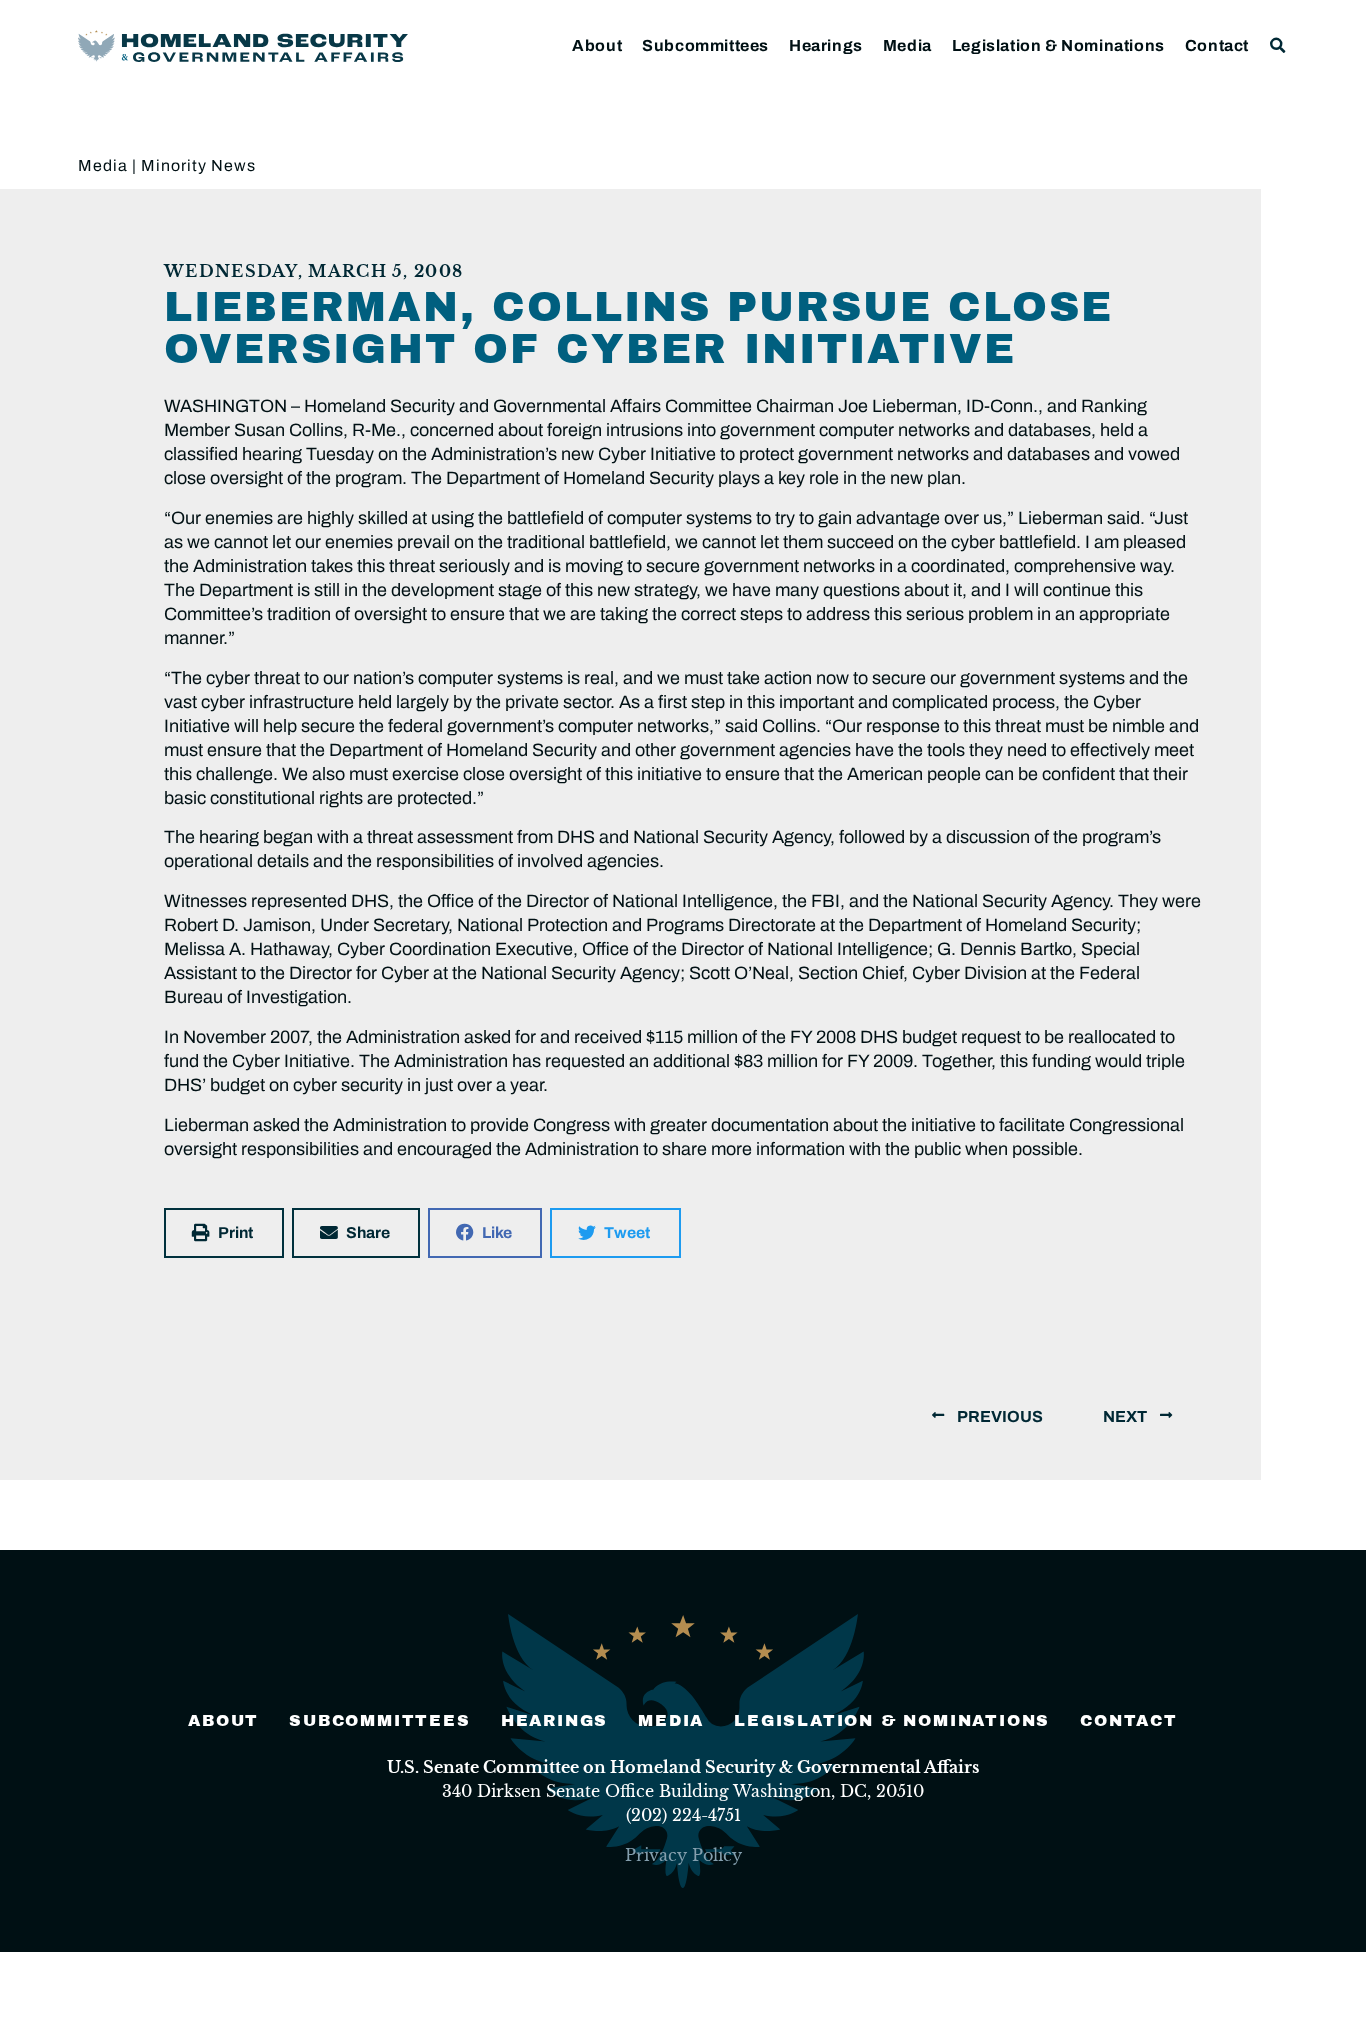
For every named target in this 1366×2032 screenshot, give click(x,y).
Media (907, 45)
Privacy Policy (683, 1855)
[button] (1278, 45)
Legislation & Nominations (1058, 45)
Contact (1217, 45)
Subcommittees (705, 45)
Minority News (198, 165)
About (597, 45)
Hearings (826, 45)
